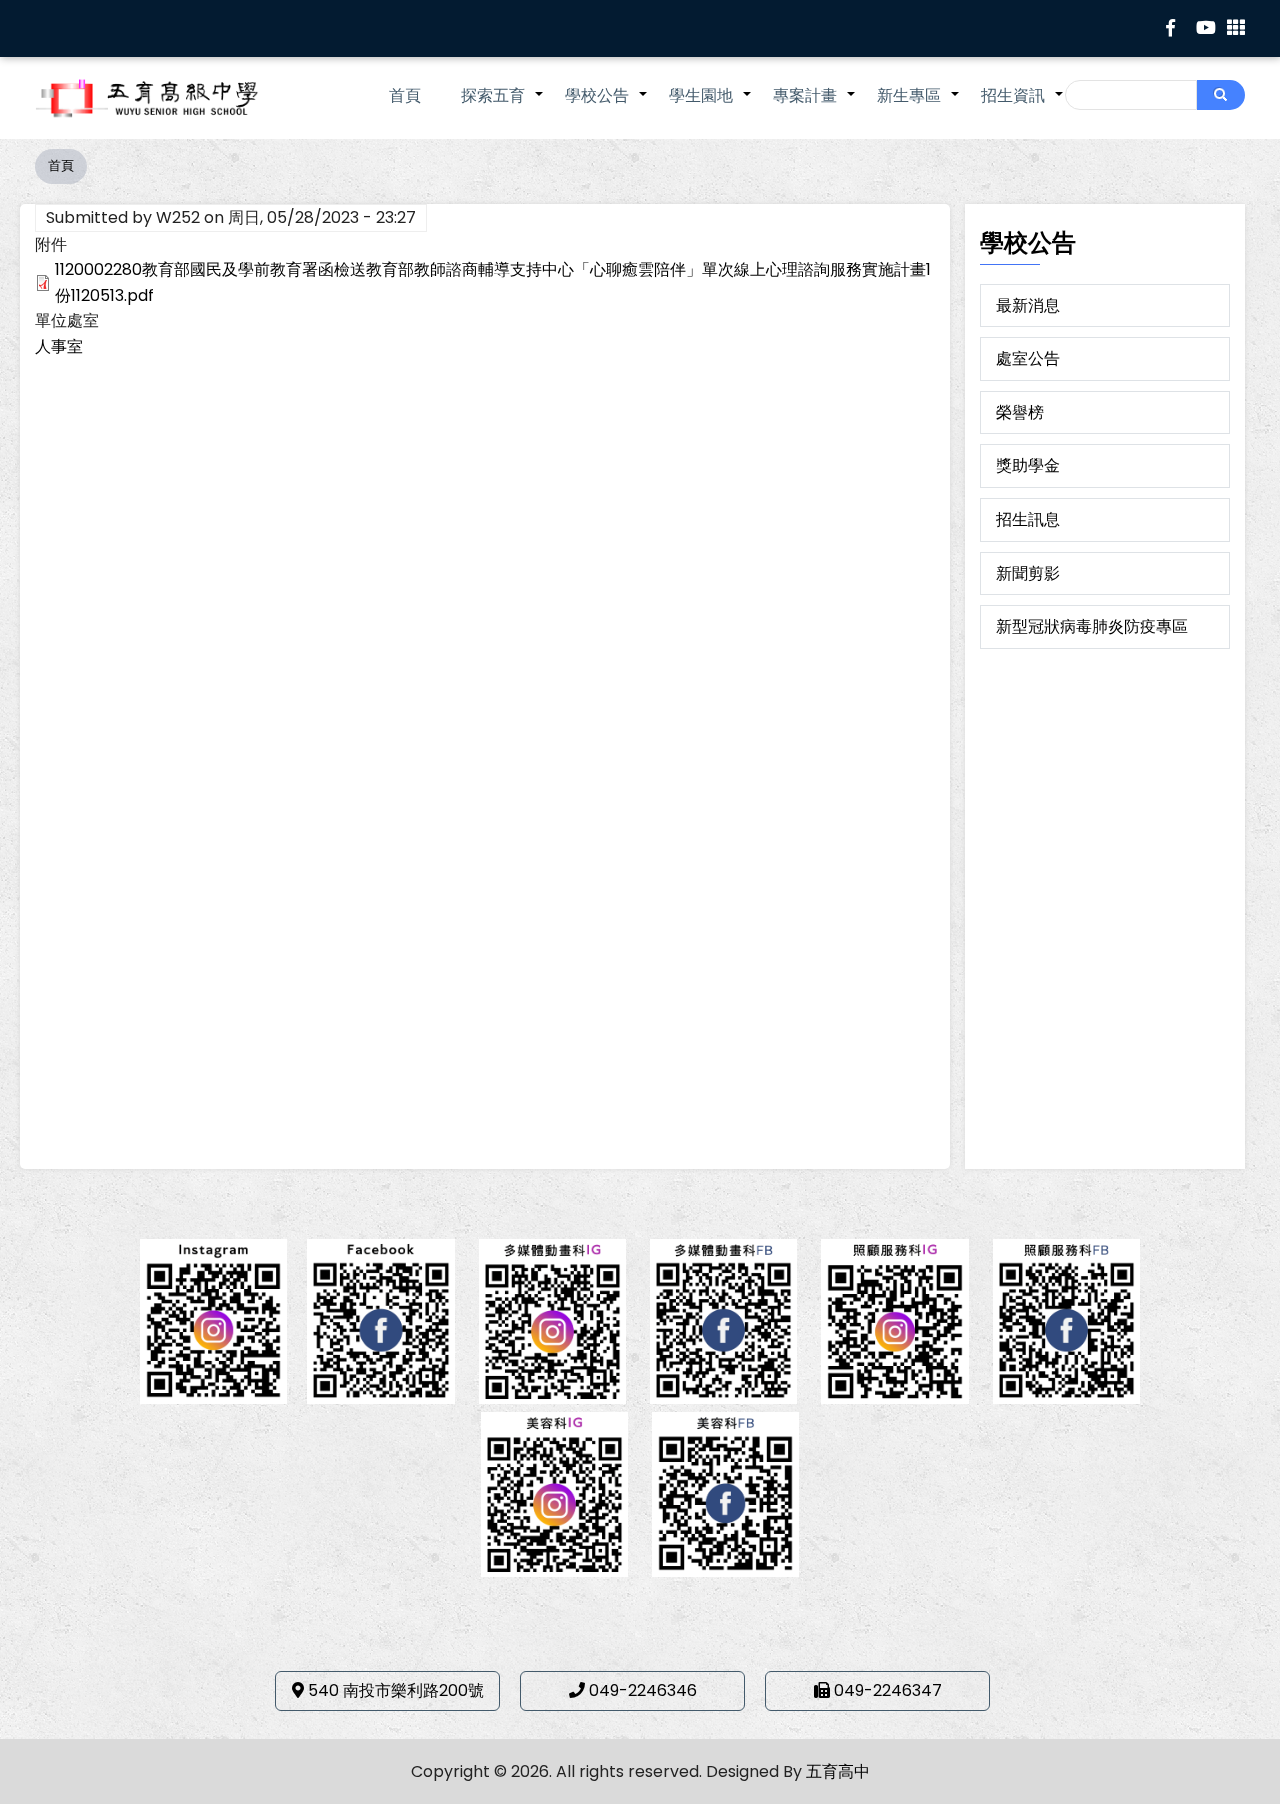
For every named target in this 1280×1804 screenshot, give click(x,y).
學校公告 (607, 106)
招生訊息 (1028, 519)
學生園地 (711, 106)
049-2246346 (643, 1690)
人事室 (59, 346)
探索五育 (503, 106)
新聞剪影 (1028, 573)
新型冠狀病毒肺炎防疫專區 (1092, 626)
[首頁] (175, 98)
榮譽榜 (1020, 412)
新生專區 (919, 106)
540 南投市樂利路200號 (396, 1690)
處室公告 (1028, 358)
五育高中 (838, 1771)
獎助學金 (1028, 465)
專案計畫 (815, 106)
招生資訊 (1023, 106)
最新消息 (1028, 305)
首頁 (405, 95)
